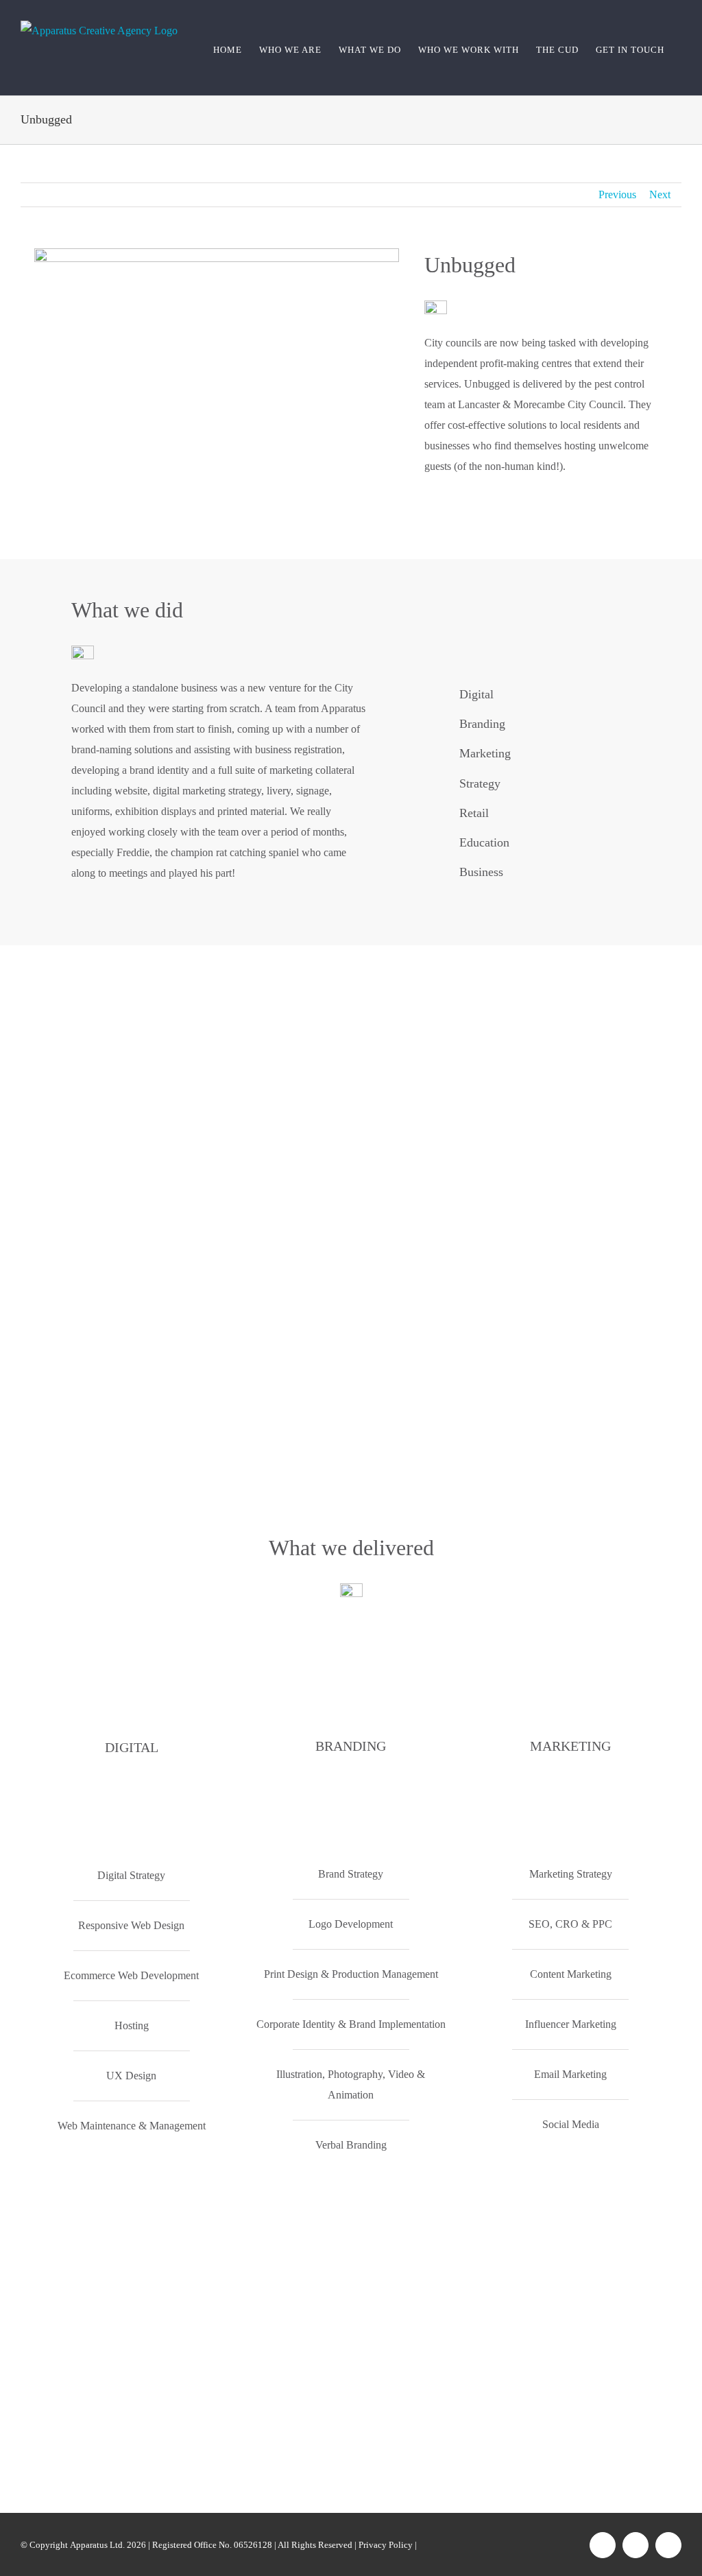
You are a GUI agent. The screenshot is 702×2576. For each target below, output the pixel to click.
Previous (617, 194)
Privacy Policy (386, 2545)
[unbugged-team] (217, 253)
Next (660, 194)
